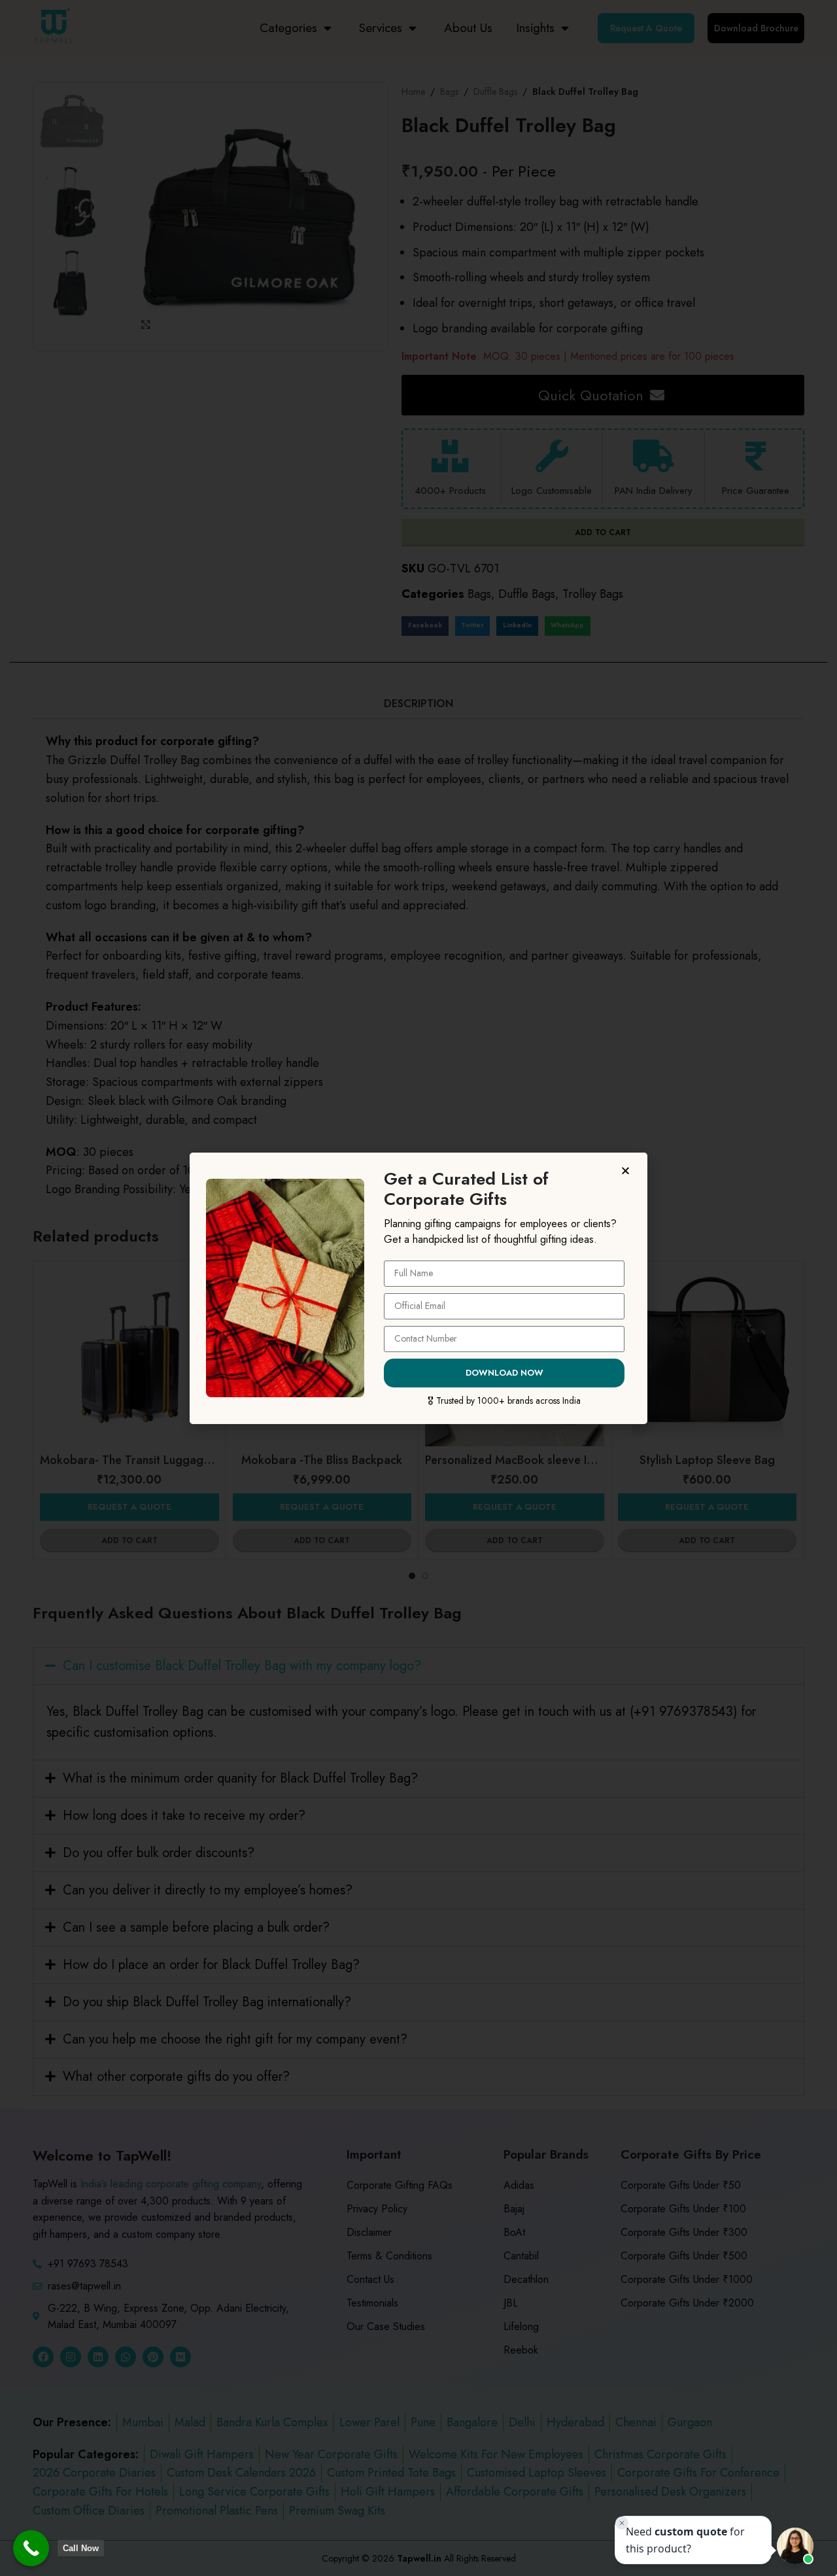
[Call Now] (31, 2548)
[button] (627, 1171)
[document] (418, 1288)
